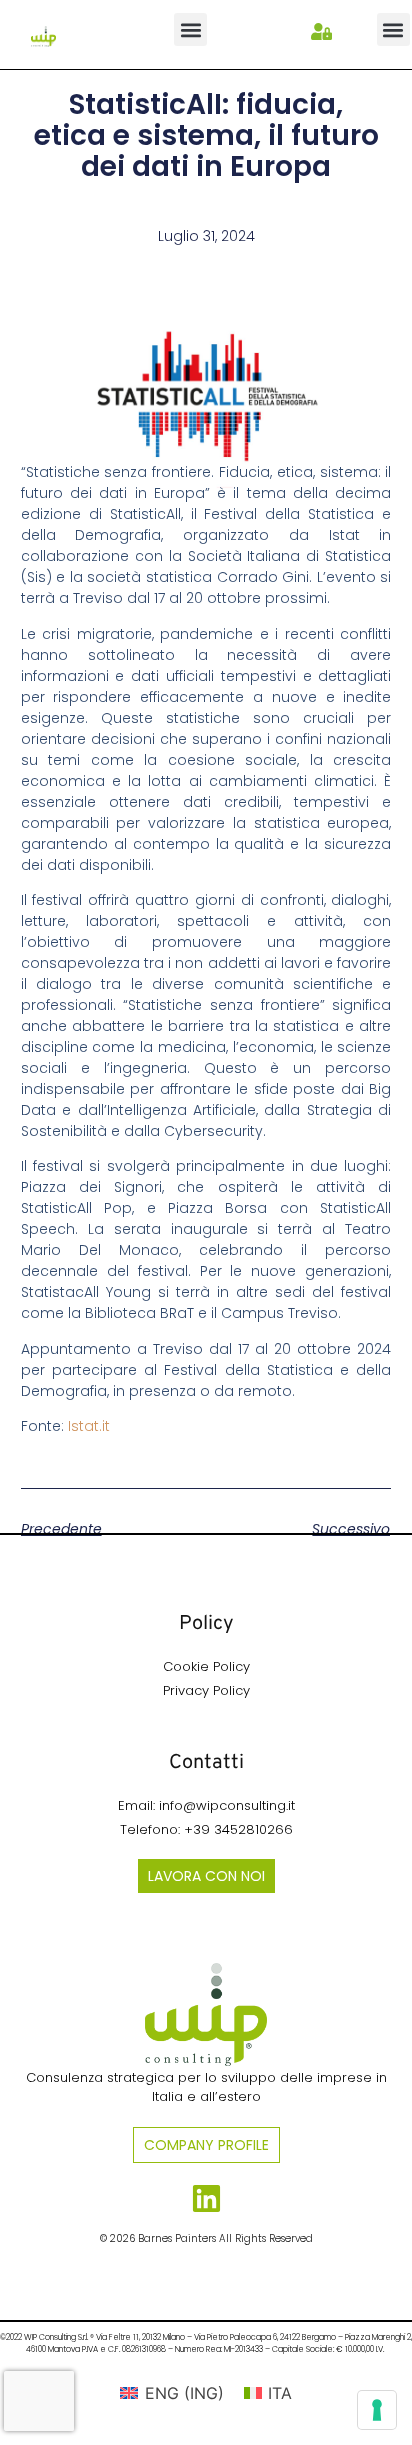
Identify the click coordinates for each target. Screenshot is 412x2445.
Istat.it (89, 1426)
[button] (190, 29)
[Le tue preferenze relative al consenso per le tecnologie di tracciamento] (377, 2410)
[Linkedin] (206, 2198)
